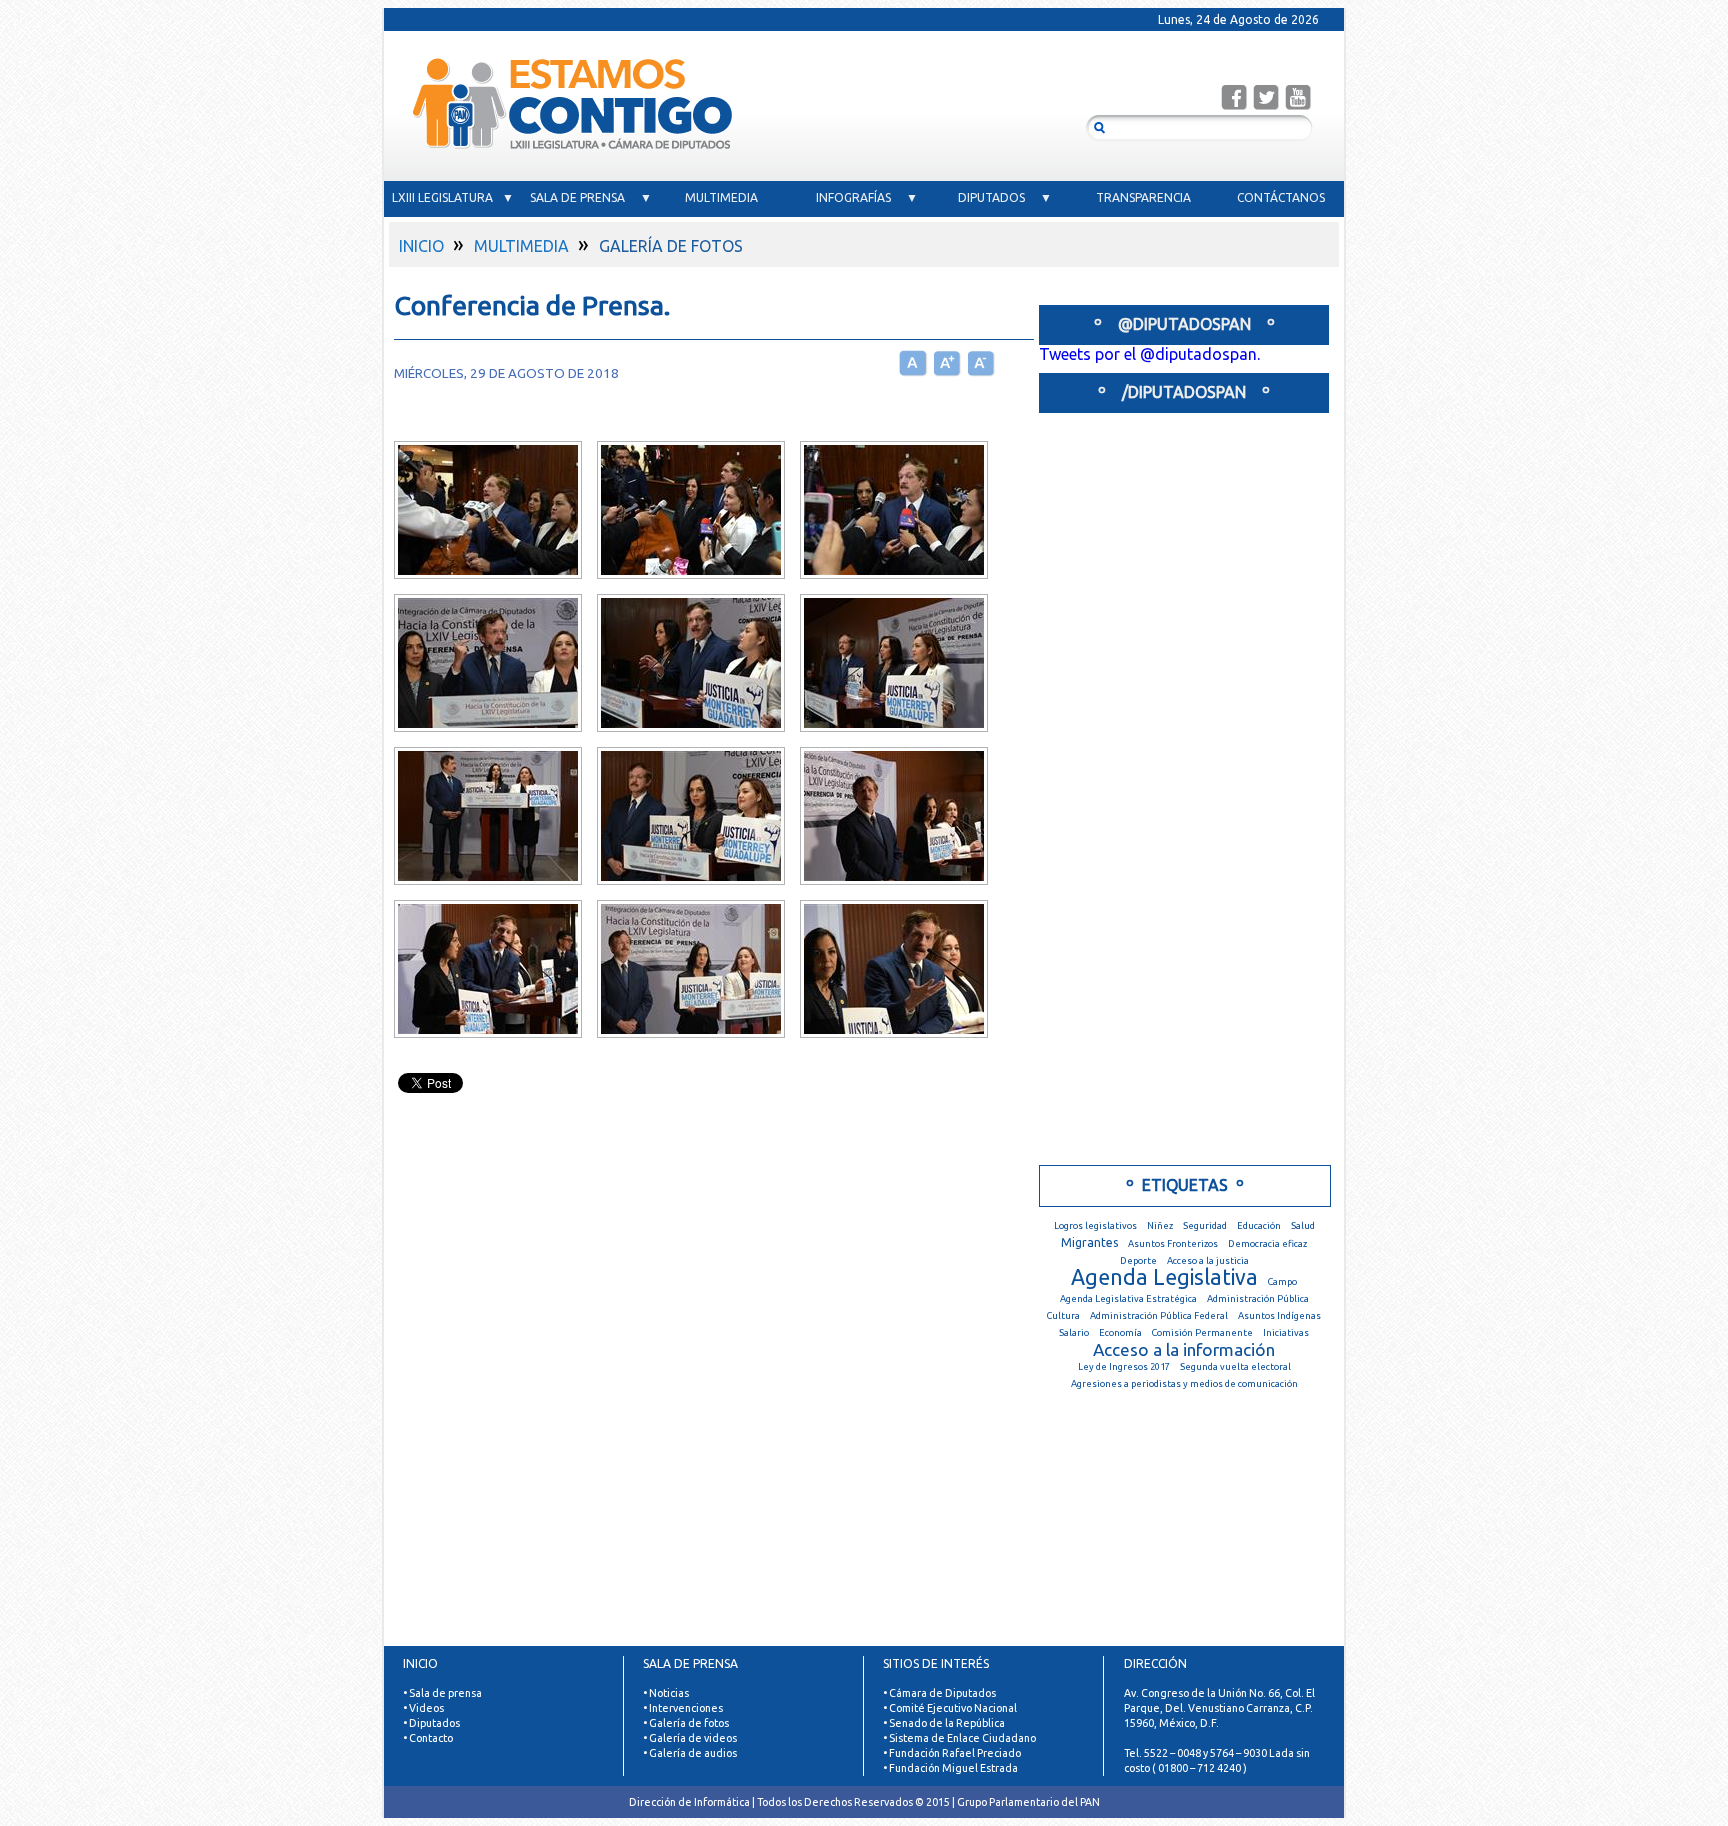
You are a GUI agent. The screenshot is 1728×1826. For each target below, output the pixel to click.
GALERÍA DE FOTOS (671, 246)
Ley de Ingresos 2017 (1124, 1366)
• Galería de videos (690, 1738)
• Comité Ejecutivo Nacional (950, 1708)
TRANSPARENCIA (1143, 197)
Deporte (1138, 1260)
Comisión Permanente (1202, 1332)
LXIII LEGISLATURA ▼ (453, 197)
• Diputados (431, 1723)
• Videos (423, 1708)
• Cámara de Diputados (939, 1693)
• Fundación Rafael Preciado (952, 1753)
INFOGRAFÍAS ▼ (867, 197)
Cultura (1063, 1315)
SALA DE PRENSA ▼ (591, 197)
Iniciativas (1286, 1332)
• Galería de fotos (686, 1723)
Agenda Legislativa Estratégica (1128, 1298)
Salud (1303, 1225)
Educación (1259, 1225)
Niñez (1160, 1225)
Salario (1074, 1332)
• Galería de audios (690, 1753)
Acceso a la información (1184, 1349)
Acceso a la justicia (1208, 1260)
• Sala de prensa (442, 1693)
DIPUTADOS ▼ (1005, 197)
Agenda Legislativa (1164, 1277)
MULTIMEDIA (729, 197)
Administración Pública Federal (1159, 1315)
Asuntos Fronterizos (1173, 1243)
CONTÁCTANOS (1281, 197)
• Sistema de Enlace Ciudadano (959, 1738)
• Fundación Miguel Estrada (950, 1768)
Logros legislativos (1095, 1225)
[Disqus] (704, 1396)
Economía (1120, 1332)
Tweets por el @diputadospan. (1149, 354)
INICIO (421, 246)
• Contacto (428, 1738)
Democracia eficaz (1267, 1243)
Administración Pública (1258, 1298)
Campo (1282, 1281)
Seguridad (1205, 1225)
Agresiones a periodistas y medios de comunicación (1184, 1383)
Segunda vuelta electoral (1235, 1366)
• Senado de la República (944, 1723)
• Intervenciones (683, 1708)
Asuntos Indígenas (1279, 1315)
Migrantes (1089, 1242)
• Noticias (666, 1693)
